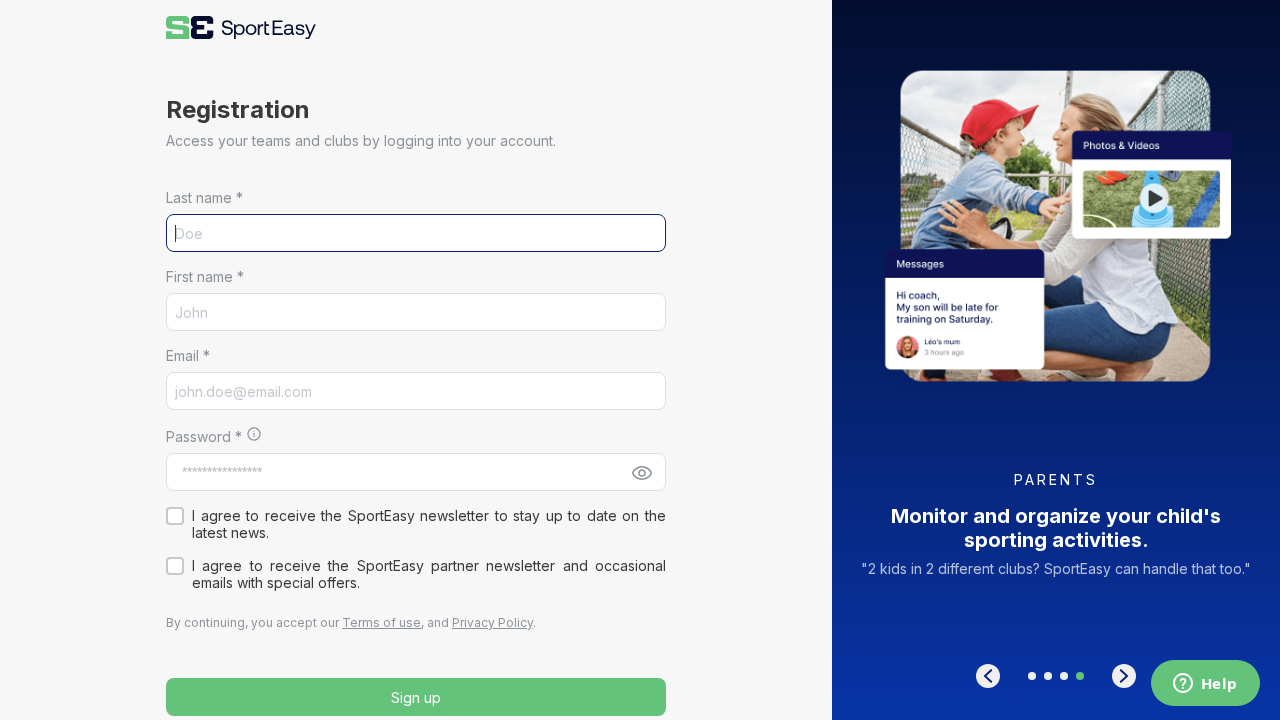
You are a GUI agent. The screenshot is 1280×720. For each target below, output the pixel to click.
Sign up (416, 697)
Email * (188, 355)
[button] (241, 27)
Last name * (204, 197)
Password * (204, 436)
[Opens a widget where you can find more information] (1205, 685)
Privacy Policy (492, 622)
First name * (205, 276)
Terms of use (381, 622)
